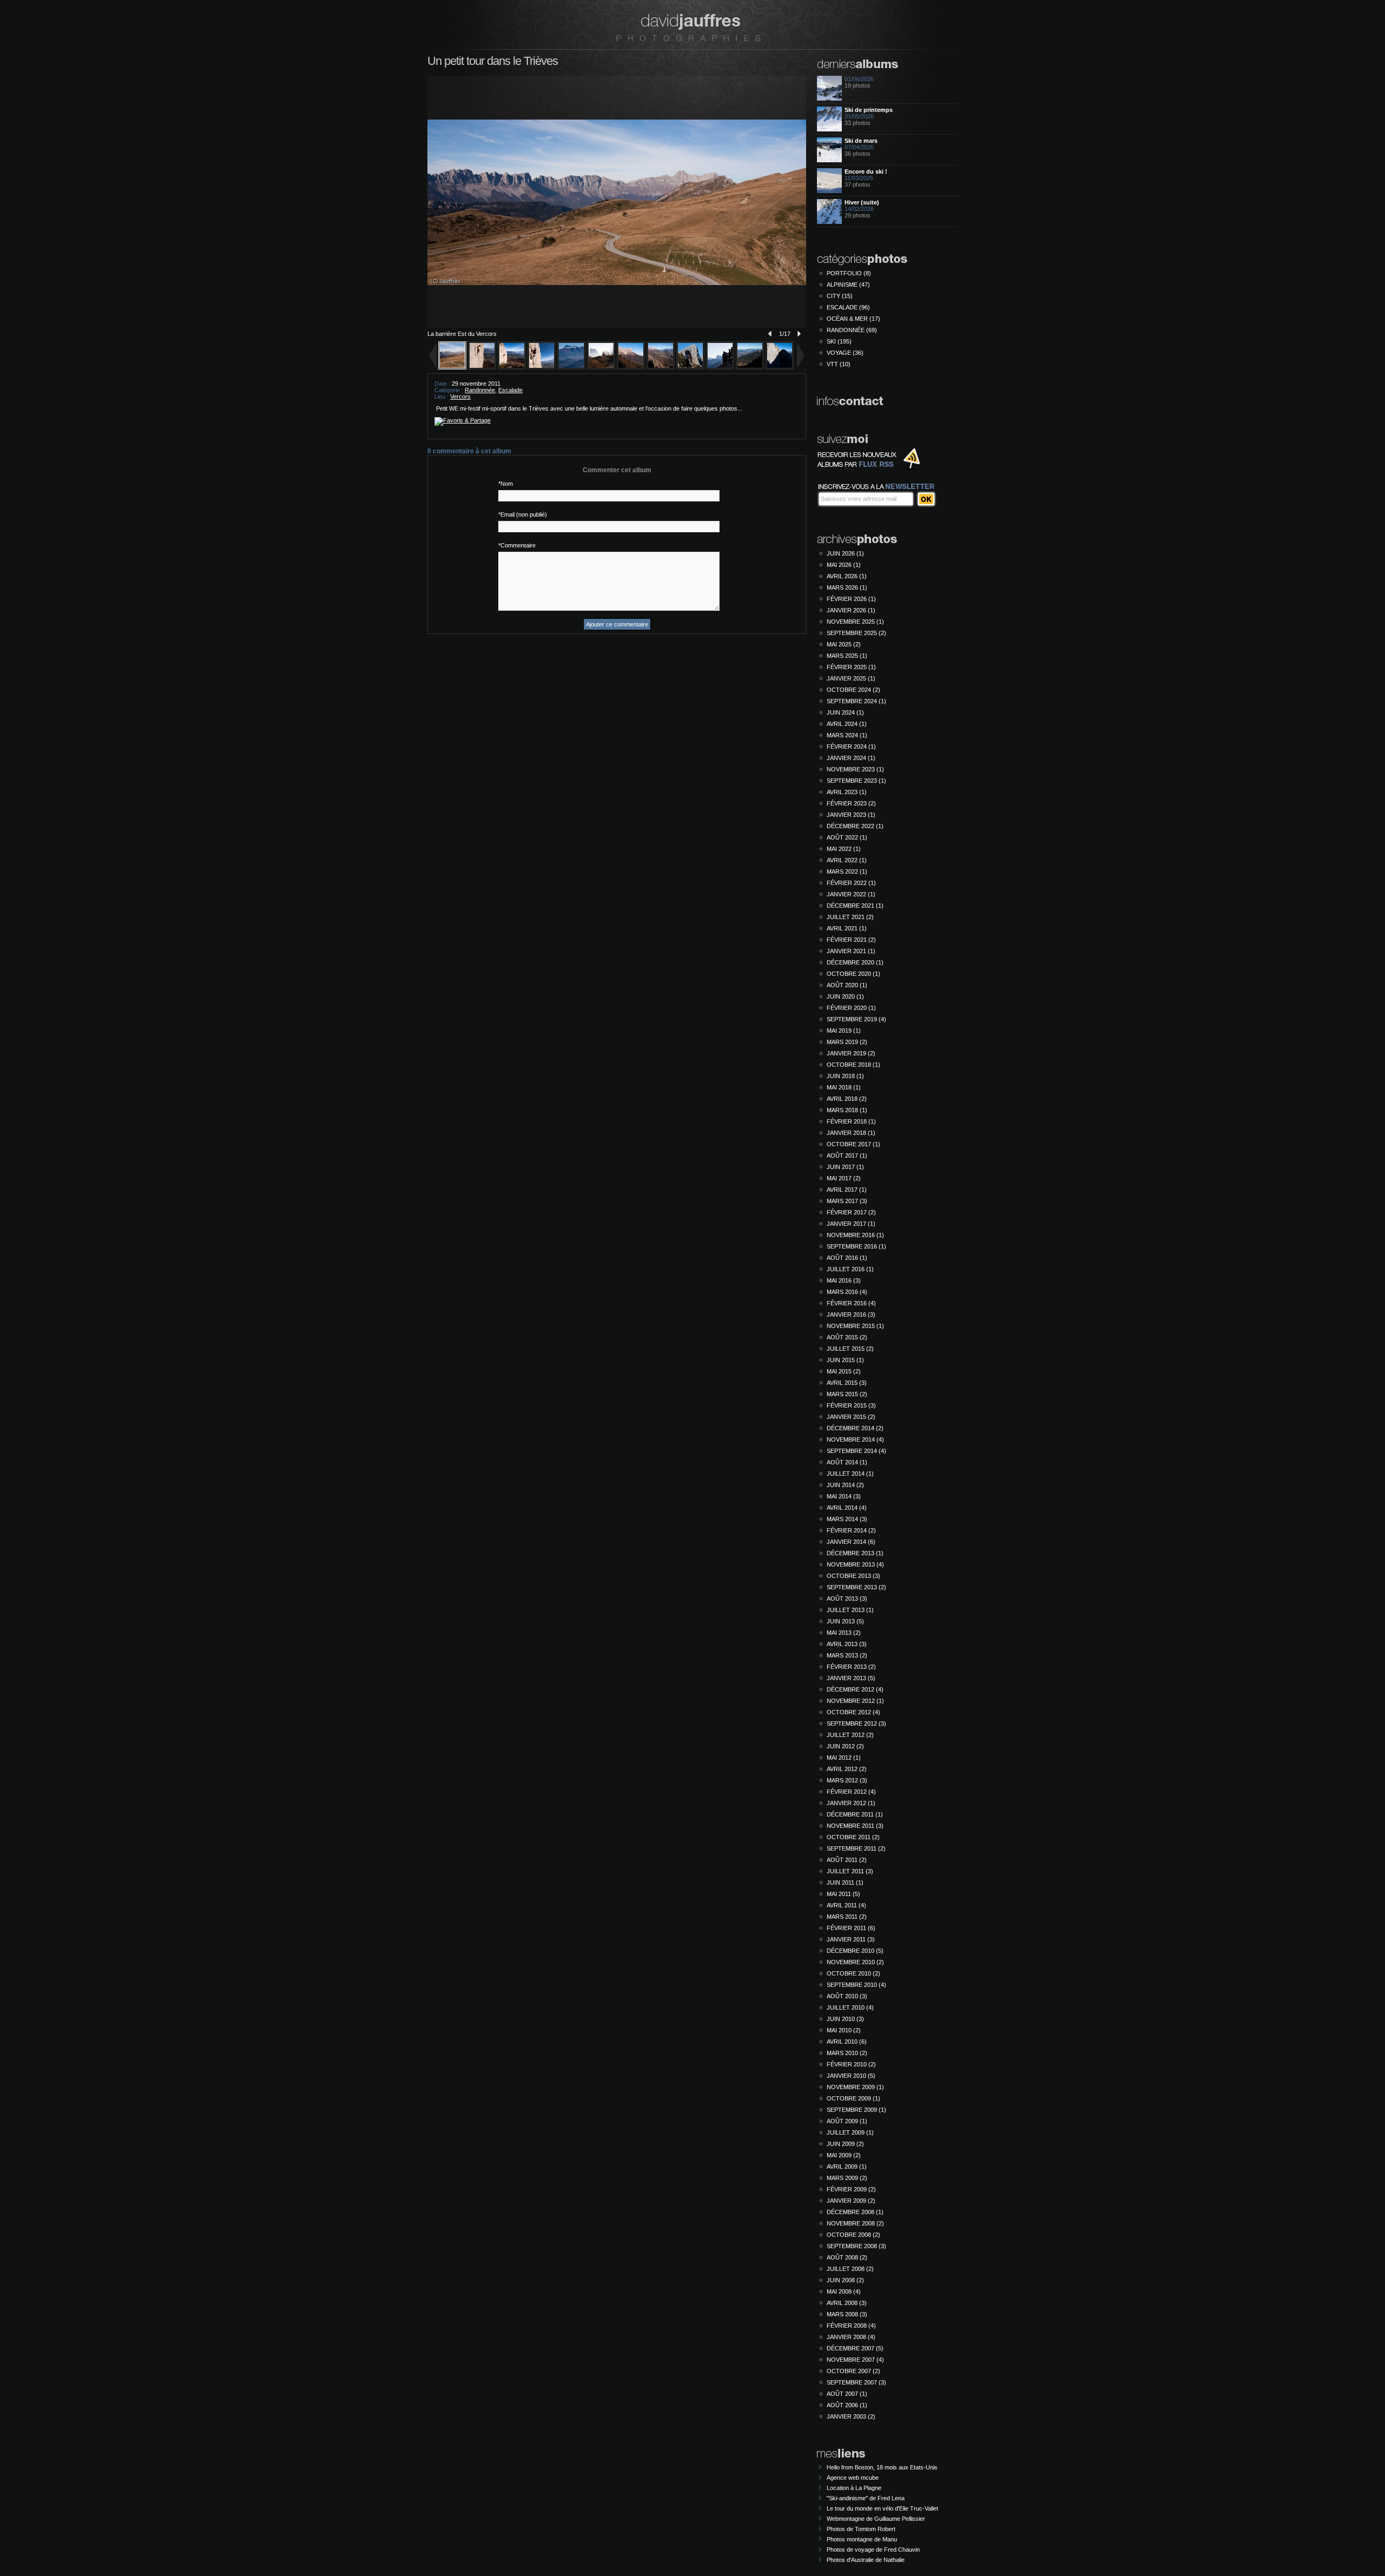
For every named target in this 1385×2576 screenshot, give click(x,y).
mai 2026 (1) (844, 565)
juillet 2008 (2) (850, 2269)
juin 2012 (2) (845, 1746)
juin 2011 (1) (845, 1883)
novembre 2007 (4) (855, 2360)
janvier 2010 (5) (851, 2076)
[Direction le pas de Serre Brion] (631, 367)
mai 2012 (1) (844, 1758)
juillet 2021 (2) (850, 917)
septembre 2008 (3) (856, 2246)
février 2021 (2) (851, 940)
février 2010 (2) (851, 2064)
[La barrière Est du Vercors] (452, 367)
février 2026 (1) (851, 599)
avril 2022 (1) (847, 860)
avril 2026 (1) (847, 576)
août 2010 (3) (847, 1996)
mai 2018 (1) (844, 1087)
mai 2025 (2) (844, 644)
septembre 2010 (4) (856, 1985)
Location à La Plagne (854, 2488)
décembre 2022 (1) (855, 826)
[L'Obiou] (571, 367)
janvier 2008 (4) (851, 2337)
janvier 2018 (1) (851, 1133)
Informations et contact (851, 402)
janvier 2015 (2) (851, 1417)
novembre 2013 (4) (855, 1564)
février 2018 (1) (851, 1121)
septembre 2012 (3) (856, 1723)
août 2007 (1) (847, 2394)
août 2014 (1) (847, 1462)
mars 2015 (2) (847, 1394)
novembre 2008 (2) (855, 2223)
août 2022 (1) (847, 837)
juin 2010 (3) (845, 2019)
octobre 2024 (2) (853, 690)
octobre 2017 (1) (853, 1144)
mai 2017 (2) (844, 1178)
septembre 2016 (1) (856, 1246)
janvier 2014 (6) (851, 1542)
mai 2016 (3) (844, 1280)
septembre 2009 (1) (856, 2110)
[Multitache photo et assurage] (542, 367)
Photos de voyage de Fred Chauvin (873, 2549)
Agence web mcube (853, 2478)
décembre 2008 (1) (855, 2212)
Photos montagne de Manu (862, 2539)
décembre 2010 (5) (855, 1951)
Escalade (510, 390)
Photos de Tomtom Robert (861, 2529)
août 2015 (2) (847, 1337)
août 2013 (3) (847, 1599)
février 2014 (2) (851, 1530)
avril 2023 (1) (847, 792)
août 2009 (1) (847, 2121)
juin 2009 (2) (845, 2144)
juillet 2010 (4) (850, 2007)
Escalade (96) (848, 307)
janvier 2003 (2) (851, 2416)
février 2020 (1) (851, 1008)
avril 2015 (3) (847, 1383)
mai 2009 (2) (844, 2155)
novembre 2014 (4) (855, 1439)
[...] (690, 367)
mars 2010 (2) (847, 2053)
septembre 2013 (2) (856, 1587)
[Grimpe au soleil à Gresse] (482, 367)
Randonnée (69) (852, 330)
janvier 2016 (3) (851, 1315)
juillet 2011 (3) (850, 1871)
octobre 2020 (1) (853, 974)
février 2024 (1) (851, 747)
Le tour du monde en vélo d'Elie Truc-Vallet (882, 2508)
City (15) (840, 296)
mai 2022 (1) (844, 849)
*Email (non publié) (523, 514)
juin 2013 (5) (845, 1621)
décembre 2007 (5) (855, 2348)
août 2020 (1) (847, 985)
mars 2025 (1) (847, 656)
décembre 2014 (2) (855, 1428)
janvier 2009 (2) (851, 2201)
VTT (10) (839, 364)
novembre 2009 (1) (855, 2087)
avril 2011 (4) (846, 1905)
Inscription (926, 499)
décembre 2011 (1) (855, 1814)
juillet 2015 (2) (850, 1349)
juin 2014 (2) (845, 1485)
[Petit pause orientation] (720, 367)
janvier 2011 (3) (851, 1939)
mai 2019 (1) (844, 1031)
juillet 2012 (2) (850, 1735)
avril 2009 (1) (847, 2167)
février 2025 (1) (851, 667)
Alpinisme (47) (848, 285)
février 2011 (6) (851, 1928)
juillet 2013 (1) (850, 1610)
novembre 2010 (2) (855, 1962)
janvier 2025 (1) (851, 678)
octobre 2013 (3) (853, 1576)
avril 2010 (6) (847, 2042)
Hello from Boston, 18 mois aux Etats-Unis (882, 2467)
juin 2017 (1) (845, 1167)
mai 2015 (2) (844, 1371)
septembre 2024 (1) (856, 701)
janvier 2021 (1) (851, 951)
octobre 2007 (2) (853, 2371)
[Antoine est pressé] (661, 367)
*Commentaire (517, 545)
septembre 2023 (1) (856, 781)
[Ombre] (780, 367)
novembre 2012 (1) (855, 1701)
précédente (768, 334)
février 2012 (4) (851, 1792)
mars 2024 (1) (847, 735)
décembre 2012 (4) (855, 1689)
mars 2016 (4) (847, 1292)
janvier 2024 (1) (851, 758)
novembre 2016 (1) (855, 1235)
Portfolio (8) (849, 273)
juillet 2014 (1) (850, 1474)
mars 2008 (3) (847, 2314)
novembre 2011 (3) (855, 1826)
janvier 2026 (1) (851, 610)
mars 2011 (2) (847, 1917)
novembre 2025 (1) (855, 622)
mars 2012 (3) (847, 1780)
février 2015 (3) (851, 1405)
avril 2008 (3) (847, 2303)
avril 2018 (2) (847, 1099)
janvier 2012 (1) (851, 1803)
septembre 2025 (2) (856, 633)
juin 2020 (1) (845, 996)
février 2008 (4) (851, 2326)
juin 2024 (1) (845, 712)
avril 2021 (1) (847, 928)
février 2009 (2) (851, 2189)
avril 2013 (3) (847, 1644)
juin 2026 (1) (845, 553)
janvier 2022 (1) (851, 894)
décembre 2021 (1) (855, 906)
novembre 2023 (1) (855, 769)
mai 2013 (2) (844, 1633)
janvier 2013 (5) (851, 1678)
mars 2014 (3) (847, 1519)
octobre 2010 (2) (853, 1973)
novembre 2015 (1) (855, 1326)
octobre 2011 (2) (853, 1837)
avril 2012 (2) (847, 1769)
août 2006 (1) (847, 2405)
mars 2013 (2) (847, 1655)
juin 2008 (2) (845, 2280)
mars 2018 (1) (847, 1110)
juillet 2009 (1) (850, 2132)
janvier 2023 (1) (851, 815)
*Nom (506, 484)
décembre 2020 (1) (855, 962)
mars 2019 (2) (847, 1042)
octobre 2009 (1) (853, 2098)
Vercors (460, 397)
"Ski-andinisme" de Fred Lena (866, 2498)
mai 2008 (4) (844, 2291)
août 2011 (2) (847, 1860)
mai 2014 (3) (844, 1496)
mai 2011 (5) (843, 1894)
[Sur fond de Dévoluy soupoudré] (512, 367)
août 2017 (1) (847, 1155)
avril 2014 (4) (847, 1508)
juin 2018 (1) (845, 1076)
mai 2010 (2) (844, 2030)
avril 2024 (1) (847, 724)
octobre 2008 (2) (853, 2235)
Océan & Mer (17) (853, 319)
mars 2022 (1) (847, 871)
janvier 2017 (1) (851, 1224)
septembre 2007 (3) (856, 2382)
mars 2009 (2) (847, 2178)
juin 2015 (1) (845, 1360)
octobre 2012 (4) (853, 1712)
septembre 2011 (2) (856, 1848)
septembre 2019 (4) (856, 1019)
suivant (801, 334)
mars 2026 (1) (847, 587)
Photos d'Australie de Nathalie (866, 2560)
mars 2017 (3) (847, 1201)
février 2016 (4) (851, 1303)
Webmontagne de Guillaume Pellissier (876, 2519)
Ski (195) (839, 341)
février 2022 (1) (851, 883)
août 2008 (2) (847, 2257)
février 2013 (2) (851, 1667)
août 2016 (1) (847, 1258)
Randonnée (480, 390)
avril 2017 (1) (847, 1190)
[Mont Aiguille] (601, 367)
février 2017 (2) (851, 1212)
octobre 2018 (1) (853, 1065)
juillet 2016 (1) (850, 1269)
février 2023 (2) (851, 803)
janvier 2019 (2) (851, 1053)
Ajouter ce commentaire (617, 624)
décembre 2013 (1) (855, 1553)
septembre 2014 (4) (856, 1451)
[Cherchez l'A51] (750, 367)
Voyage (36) (845, 353)
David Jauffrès (688, 27)
